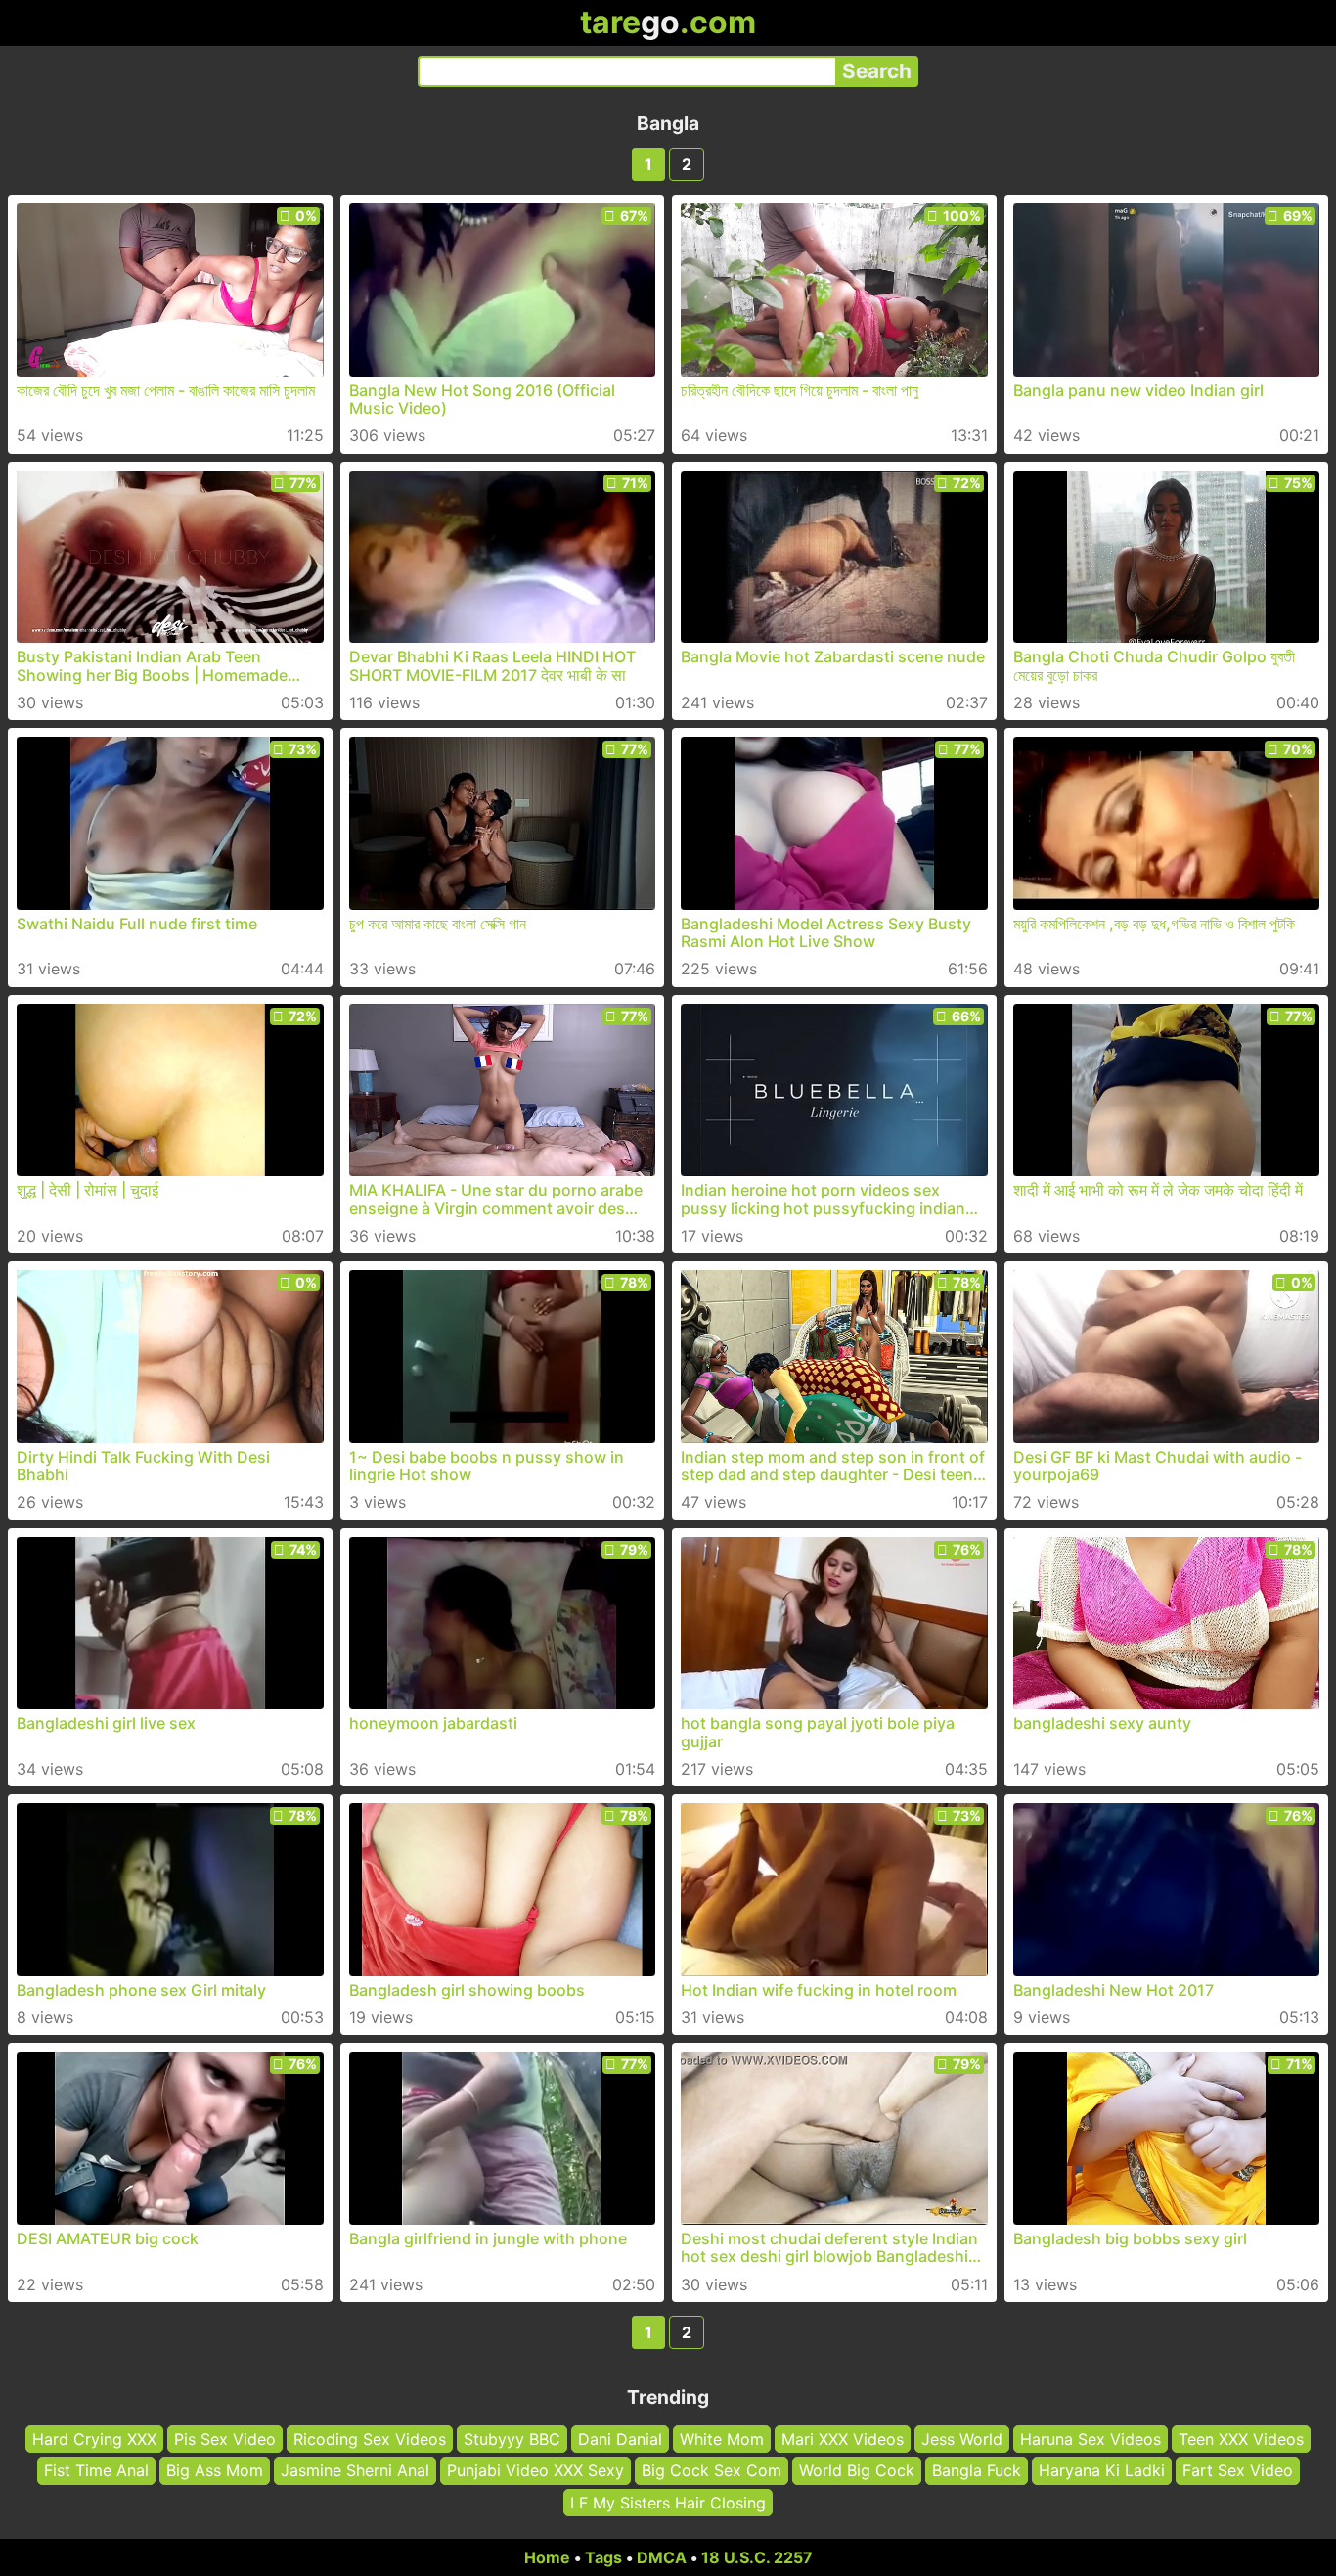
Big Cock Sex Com (712, 2471)
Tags (603, 2557)
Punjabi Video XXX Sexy (535, 2471)
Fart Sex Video (1238, 2471)
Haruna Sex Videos (1091, 2439)
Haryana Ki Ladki (1102, 2471)
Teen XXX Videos (1241, 2439)
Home (547, 2557)
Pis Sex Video (225, 2439)
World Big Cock (857, 2471)
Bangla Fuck (977, 2471)
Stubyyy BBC (512, 2439)
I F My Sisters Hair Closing (668, 2503)
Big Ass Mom (215, 2471)
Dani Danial (620, 2439)
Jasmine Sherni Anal (355, 2471)
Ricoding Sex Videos (370, 2439)
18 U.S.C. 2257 (757, 2557)
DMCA (662, 2557)
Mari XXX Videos (843, 2439)
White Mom (722, 2439)
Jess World (962, 2439)
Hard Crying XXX (94, 2439)
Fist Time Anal (96, 2471)
